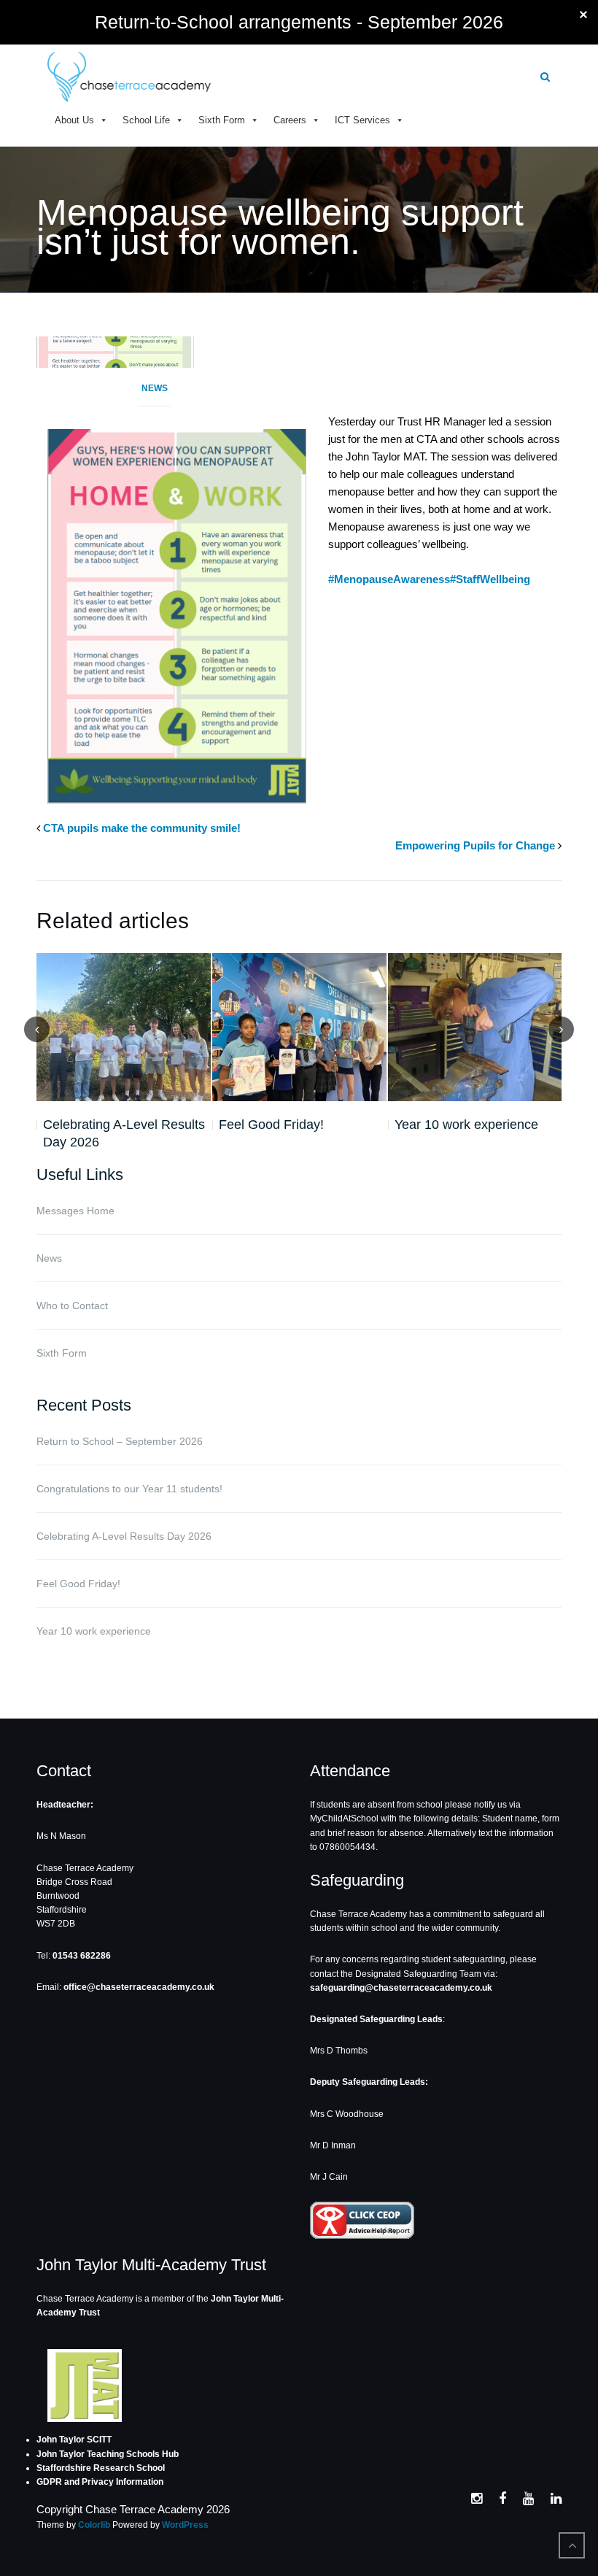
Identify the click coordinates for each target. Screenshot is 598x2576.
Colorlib (94, 2525)
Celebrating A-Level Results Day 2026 (124, 1133)
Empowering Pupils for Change (475, 845)
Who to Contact (72, 1306)
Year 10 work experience (466, 1125)
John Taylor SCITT (74, 2440)
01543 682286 (82, 1956)
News (155, 388)
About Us (74, 120)
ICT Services (362, 120)
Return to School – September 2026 (120, 1441)
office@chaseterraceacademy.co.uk (139, 1987)
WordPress (185, 2525)
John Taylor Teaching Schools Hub (108, 2454)
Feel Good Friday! (271, 1125)
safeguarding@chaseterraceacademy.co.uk (401, 1988)
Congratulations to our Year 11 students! (129, 1489)
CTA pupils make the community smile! (142, 828)
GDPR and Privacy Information (100, 2482)
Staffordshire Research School (101, 2468)
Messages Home (75, 1211)
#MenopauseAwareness (389, 579)
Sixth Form (222, 120)
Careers (290, 120)
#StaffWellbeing (490, 579)
